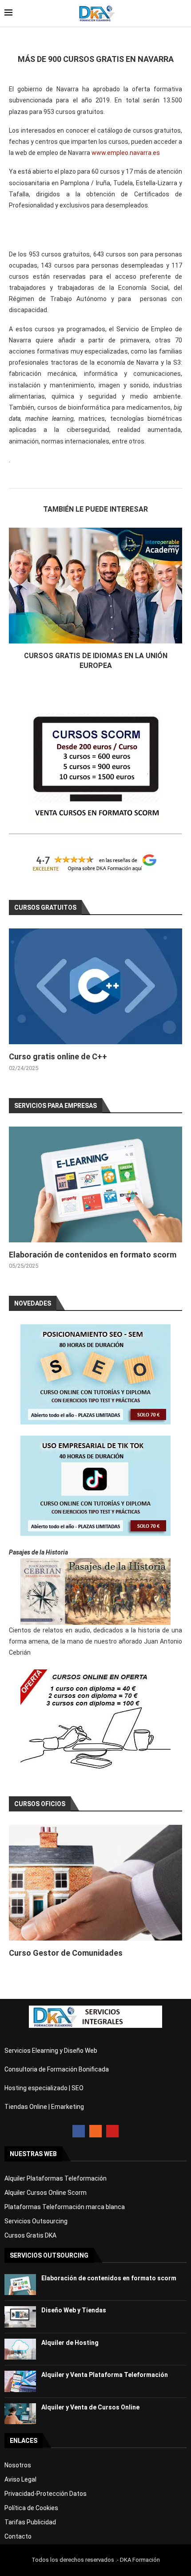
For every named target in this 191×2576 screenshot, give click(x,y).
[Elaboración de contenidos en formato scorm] (95, 1184)
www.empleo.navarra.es (126, 153)
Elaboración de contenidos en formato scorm (93, 1255)
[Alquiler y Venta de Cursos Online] (20, 2414)
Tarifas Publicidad (30, 2522)
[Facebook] (79, 2131)
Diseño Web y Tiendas (74, 2310)
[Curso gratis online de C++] (95, 986)
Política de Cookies (31, 2508)
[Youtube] (112, 2131)
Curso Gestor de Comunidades (66, 1953)
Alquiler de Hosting (70, 2343)
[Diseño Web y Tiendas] (20, 2317)
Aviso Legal (20, 2479)
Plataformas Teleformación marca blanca (65, 2207)
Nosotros (18, 2465)
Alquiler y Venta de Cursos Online (90, 2407)
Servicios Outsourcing (36, 2221)
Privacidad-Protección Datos (46, 2494)
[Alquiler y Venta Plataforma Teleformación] (20, 2381)
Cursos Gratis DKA (30, 2235)
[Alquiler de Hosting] (20, 2349)
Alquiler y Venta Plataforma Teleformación (105, 2375)
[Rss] (95, 2131)
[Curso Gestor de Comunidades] (95, 1883)
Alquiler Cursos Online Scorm (46, 2193)
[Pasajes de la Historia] (95, 1591)
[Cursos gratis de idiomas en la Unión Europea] (95, 586)
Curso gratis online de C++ (58, 1056)
